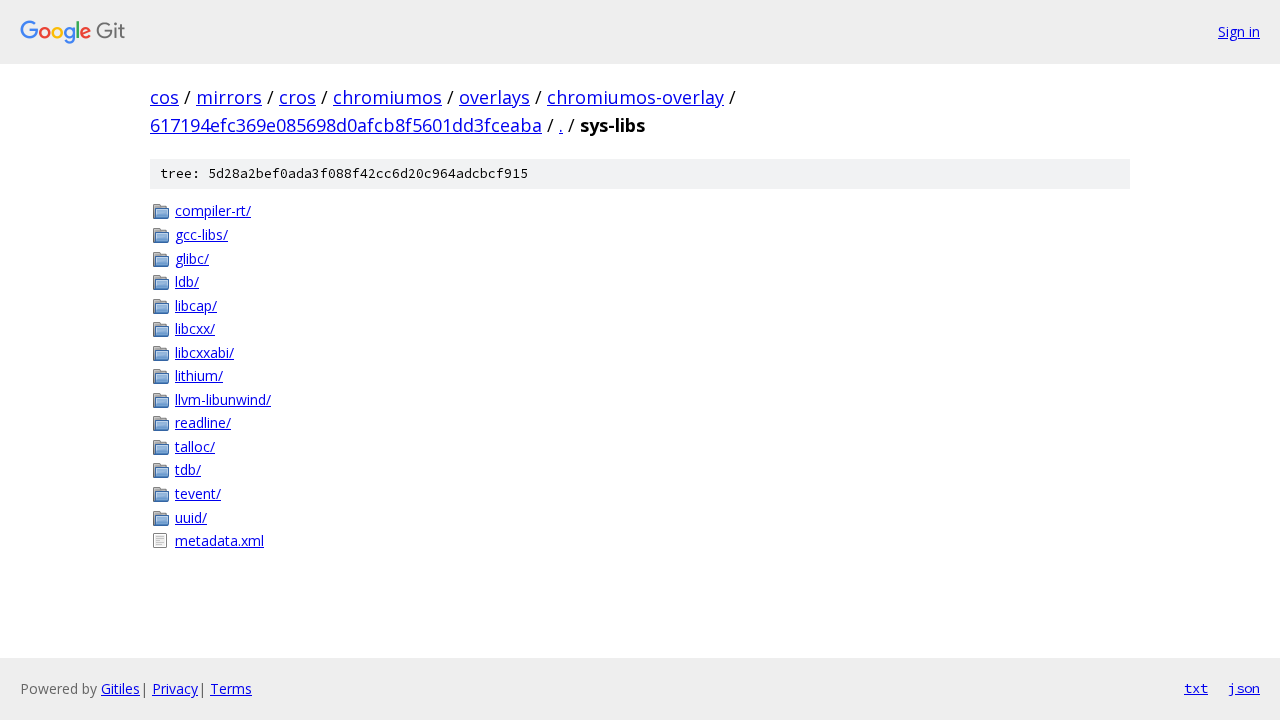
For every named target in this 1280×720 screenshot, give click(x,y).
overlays (494, 97)
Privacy (175, 688)
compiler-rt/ (213, 210)
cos (164, 97)
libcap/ (196, 305)
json (1244, 688)
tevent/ (198, 493)
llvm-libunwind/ (223, 399)
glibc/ (192, 258)
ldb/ (187, 281)
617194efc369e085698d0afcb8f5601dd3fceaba (346, 125)
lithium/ (199, 375)
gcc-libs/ (201, 234)
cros (297, 97)
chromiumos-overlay (635, 97)
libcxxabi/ (204, 352)
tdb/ (188, 469)
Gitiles (120, 688)
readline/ (203, 422)
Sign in (1239, 31)
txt (1196, 688)
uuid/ (191, 517)
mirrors (229, 97)
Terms (231, 688)
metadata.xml (219, 540)
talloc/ (195, 446)
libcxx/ (195, 328)
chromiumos (387, 97)
